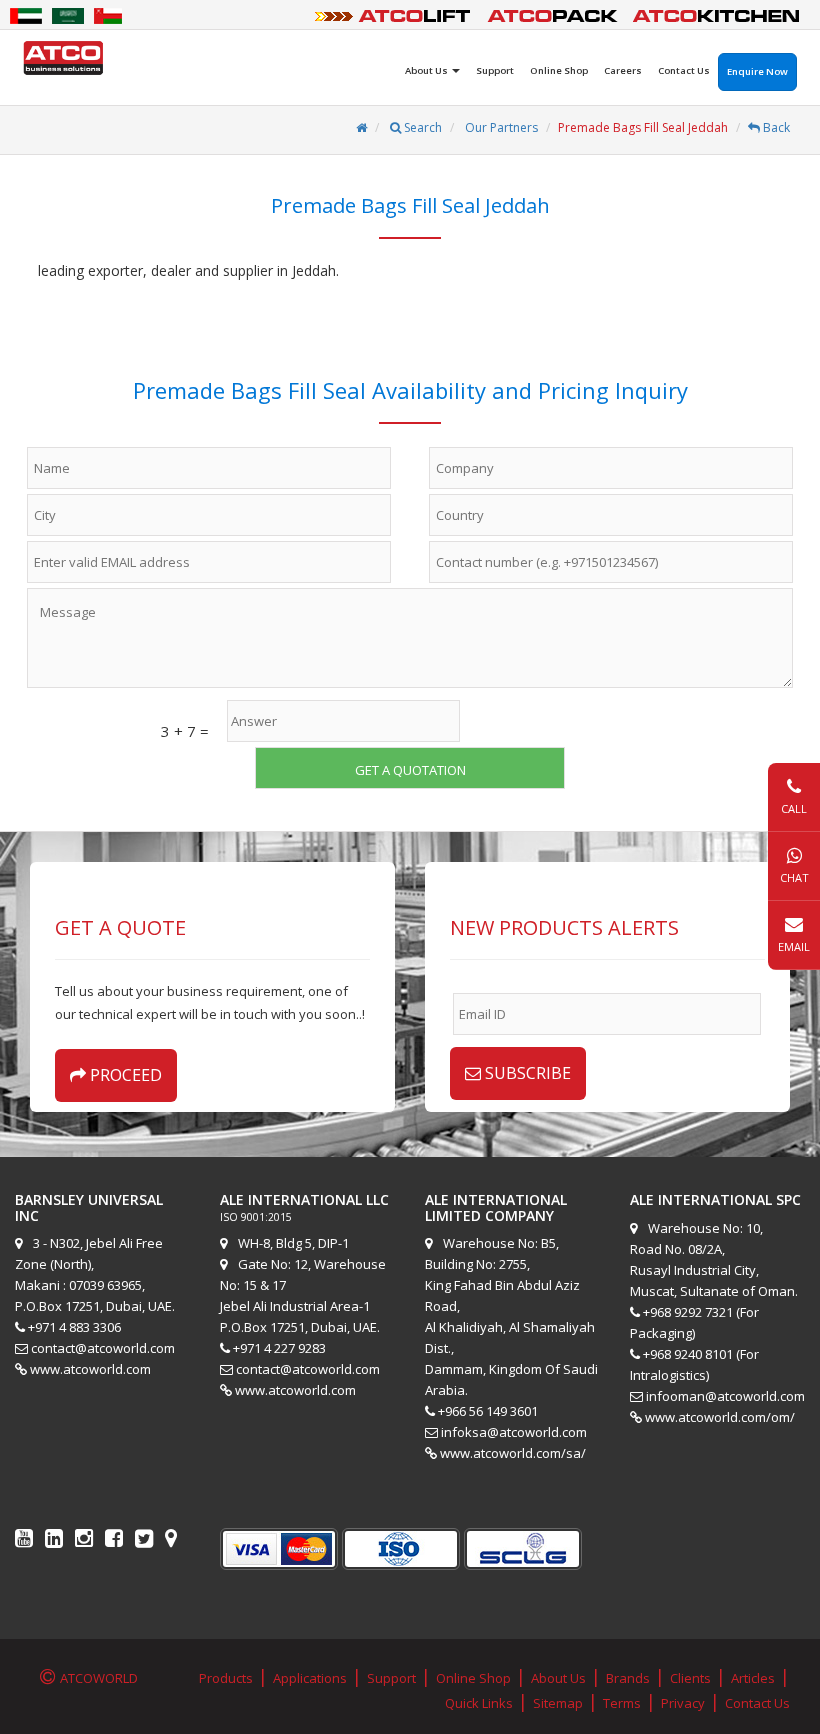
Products (226, 1678)
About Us (558, 1678)
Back (775, 127)
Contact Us (684, 70)
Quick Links (479, 1703)
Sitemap (558, 1703)
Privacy (683, 1703)
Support (495, 70)
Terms (622, 1703)
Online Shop (559, 70)
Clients (690, 1678)
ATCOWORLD (99, 1678)
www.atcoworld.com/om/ (720, 1417)
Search (421, 127)
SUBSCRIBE (526, 1073)
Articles (753, 1678)
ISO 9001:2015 (256, 1217)
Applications (310, 1678)
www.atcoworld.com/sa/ (513, 1453)
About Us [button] (427, 70)
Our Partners (500, 127)
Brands (628, 1678)
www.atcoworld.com (90, 1369)
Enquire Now (757, 71)
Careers (623, 70)
